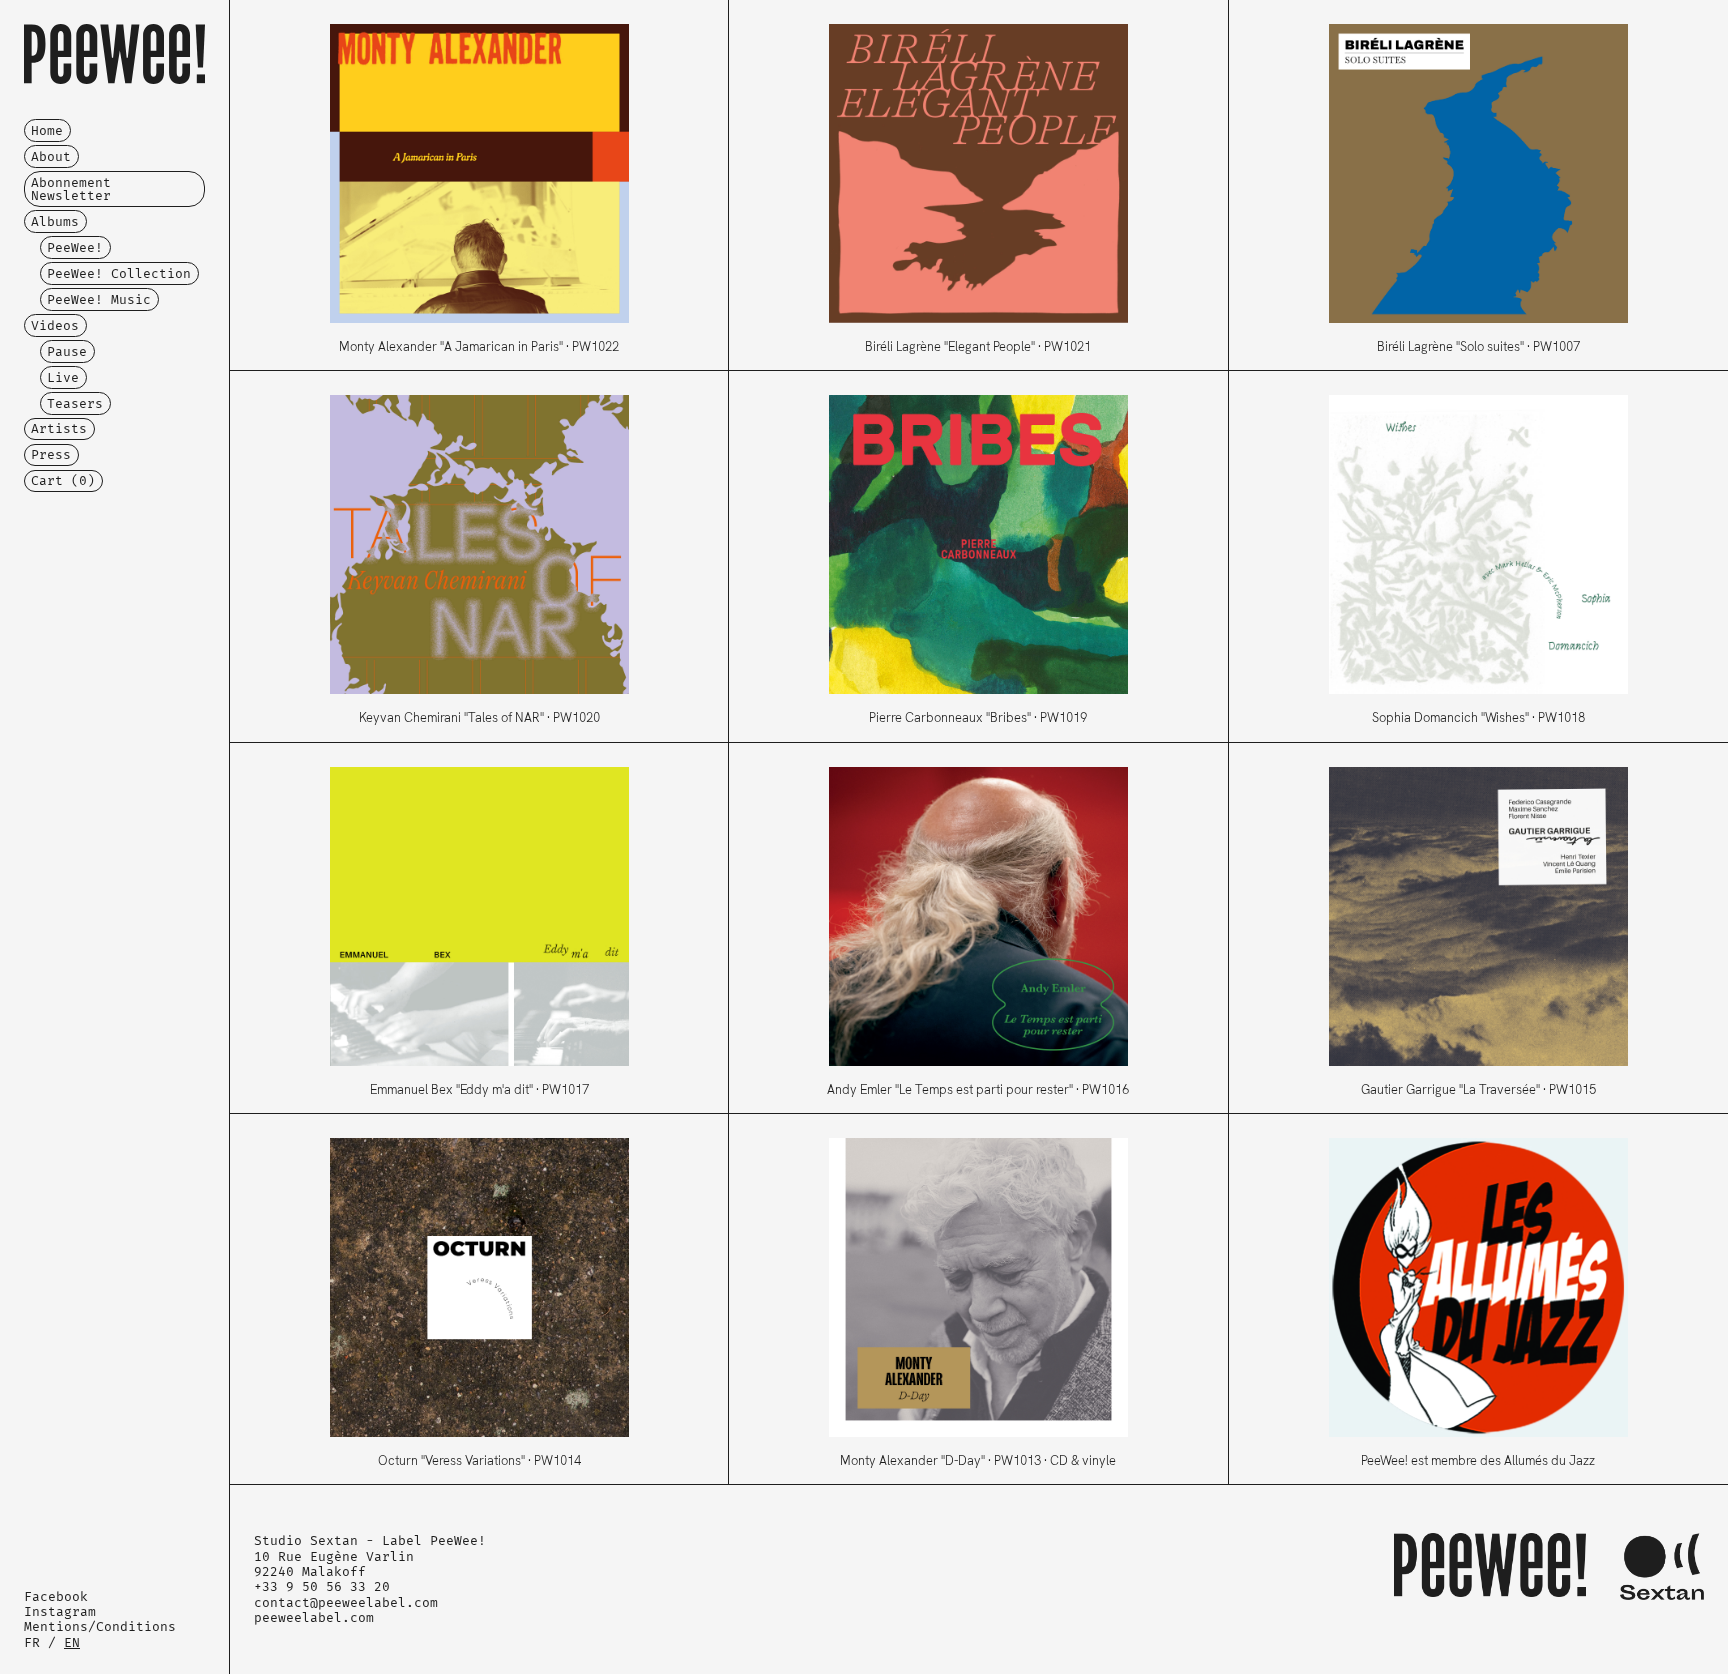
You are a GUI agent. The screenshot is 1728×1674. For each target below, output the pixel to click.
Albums (55, 221)
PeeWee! (75, 247)
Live (63, 377)
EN (72, 1642)
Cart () (63, 480)
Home (47, 130)
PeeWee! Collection (119, 273)
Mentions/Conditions (100, 1626)
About (51, 156)
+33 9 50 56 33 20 (322, 1586)
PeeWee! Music (99, 299)
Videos (55, 325)
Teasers (75, 403)
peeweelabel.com (314, 1617)
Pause (67, 351)
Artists (59, 428)
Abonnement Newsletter (71, 189)
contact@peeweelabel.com (346, 1602)
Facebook (56, 1596)
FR (32, 1642)
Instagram (60, 1611)
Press (51, 454)
